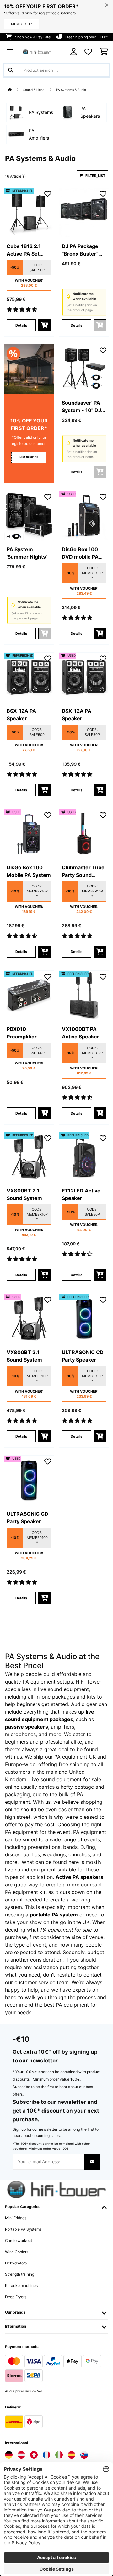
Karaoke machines (21, 2286)
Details (21, 325)
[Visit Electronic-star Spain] (72, 2455)
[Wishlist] (88, 52)
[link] (29, 213)
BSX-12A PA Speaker (21, 715)
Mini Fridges (16, 2218)
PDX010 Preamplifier (22, 1033)
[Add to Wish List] (48, 194)
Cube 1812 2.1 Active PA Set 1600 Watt (24, 250)
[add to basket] (45, 325)
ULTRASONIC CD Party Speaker (83, 1356)
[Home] (16, 90)
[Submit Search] (11, 70)
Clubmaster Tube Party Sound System (83, 872)
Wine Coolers (17, 2252)
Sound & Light (34, 90)
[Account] (74, 52)
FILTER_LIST (95, 176)
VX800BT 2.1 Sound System (24, 1194)
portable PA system (54, 1915)
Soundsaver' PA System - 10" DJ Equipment (81, 407)
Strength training (20, 2274)
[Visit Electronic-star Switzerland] (34, 2455)
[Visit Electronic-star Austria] (21, 2455)
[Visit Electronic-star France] (46, 2455)
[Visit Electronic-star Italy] (59, 2455)
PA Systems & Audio (72, 90)
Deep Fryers (16, 2297)
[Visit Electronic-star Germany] (9, 2455)
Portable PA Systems (23, 2229)
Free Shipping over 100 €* (87, 37)
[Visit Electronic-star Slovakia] (84, 2455)
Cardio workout (19, 2240)
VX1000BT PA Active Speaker (81, 1033)
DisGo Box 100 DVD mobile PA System (80, 553)
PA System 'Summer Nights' (27, 553)
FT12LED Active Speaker (81, 1194)
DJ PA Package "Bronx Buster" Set (80, 250)
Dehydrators (16, 2263)
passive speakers (27, 1727)
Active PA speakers (79, 1877)
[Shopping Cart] (104, 52)
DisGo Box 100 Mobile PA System (29, 871)
